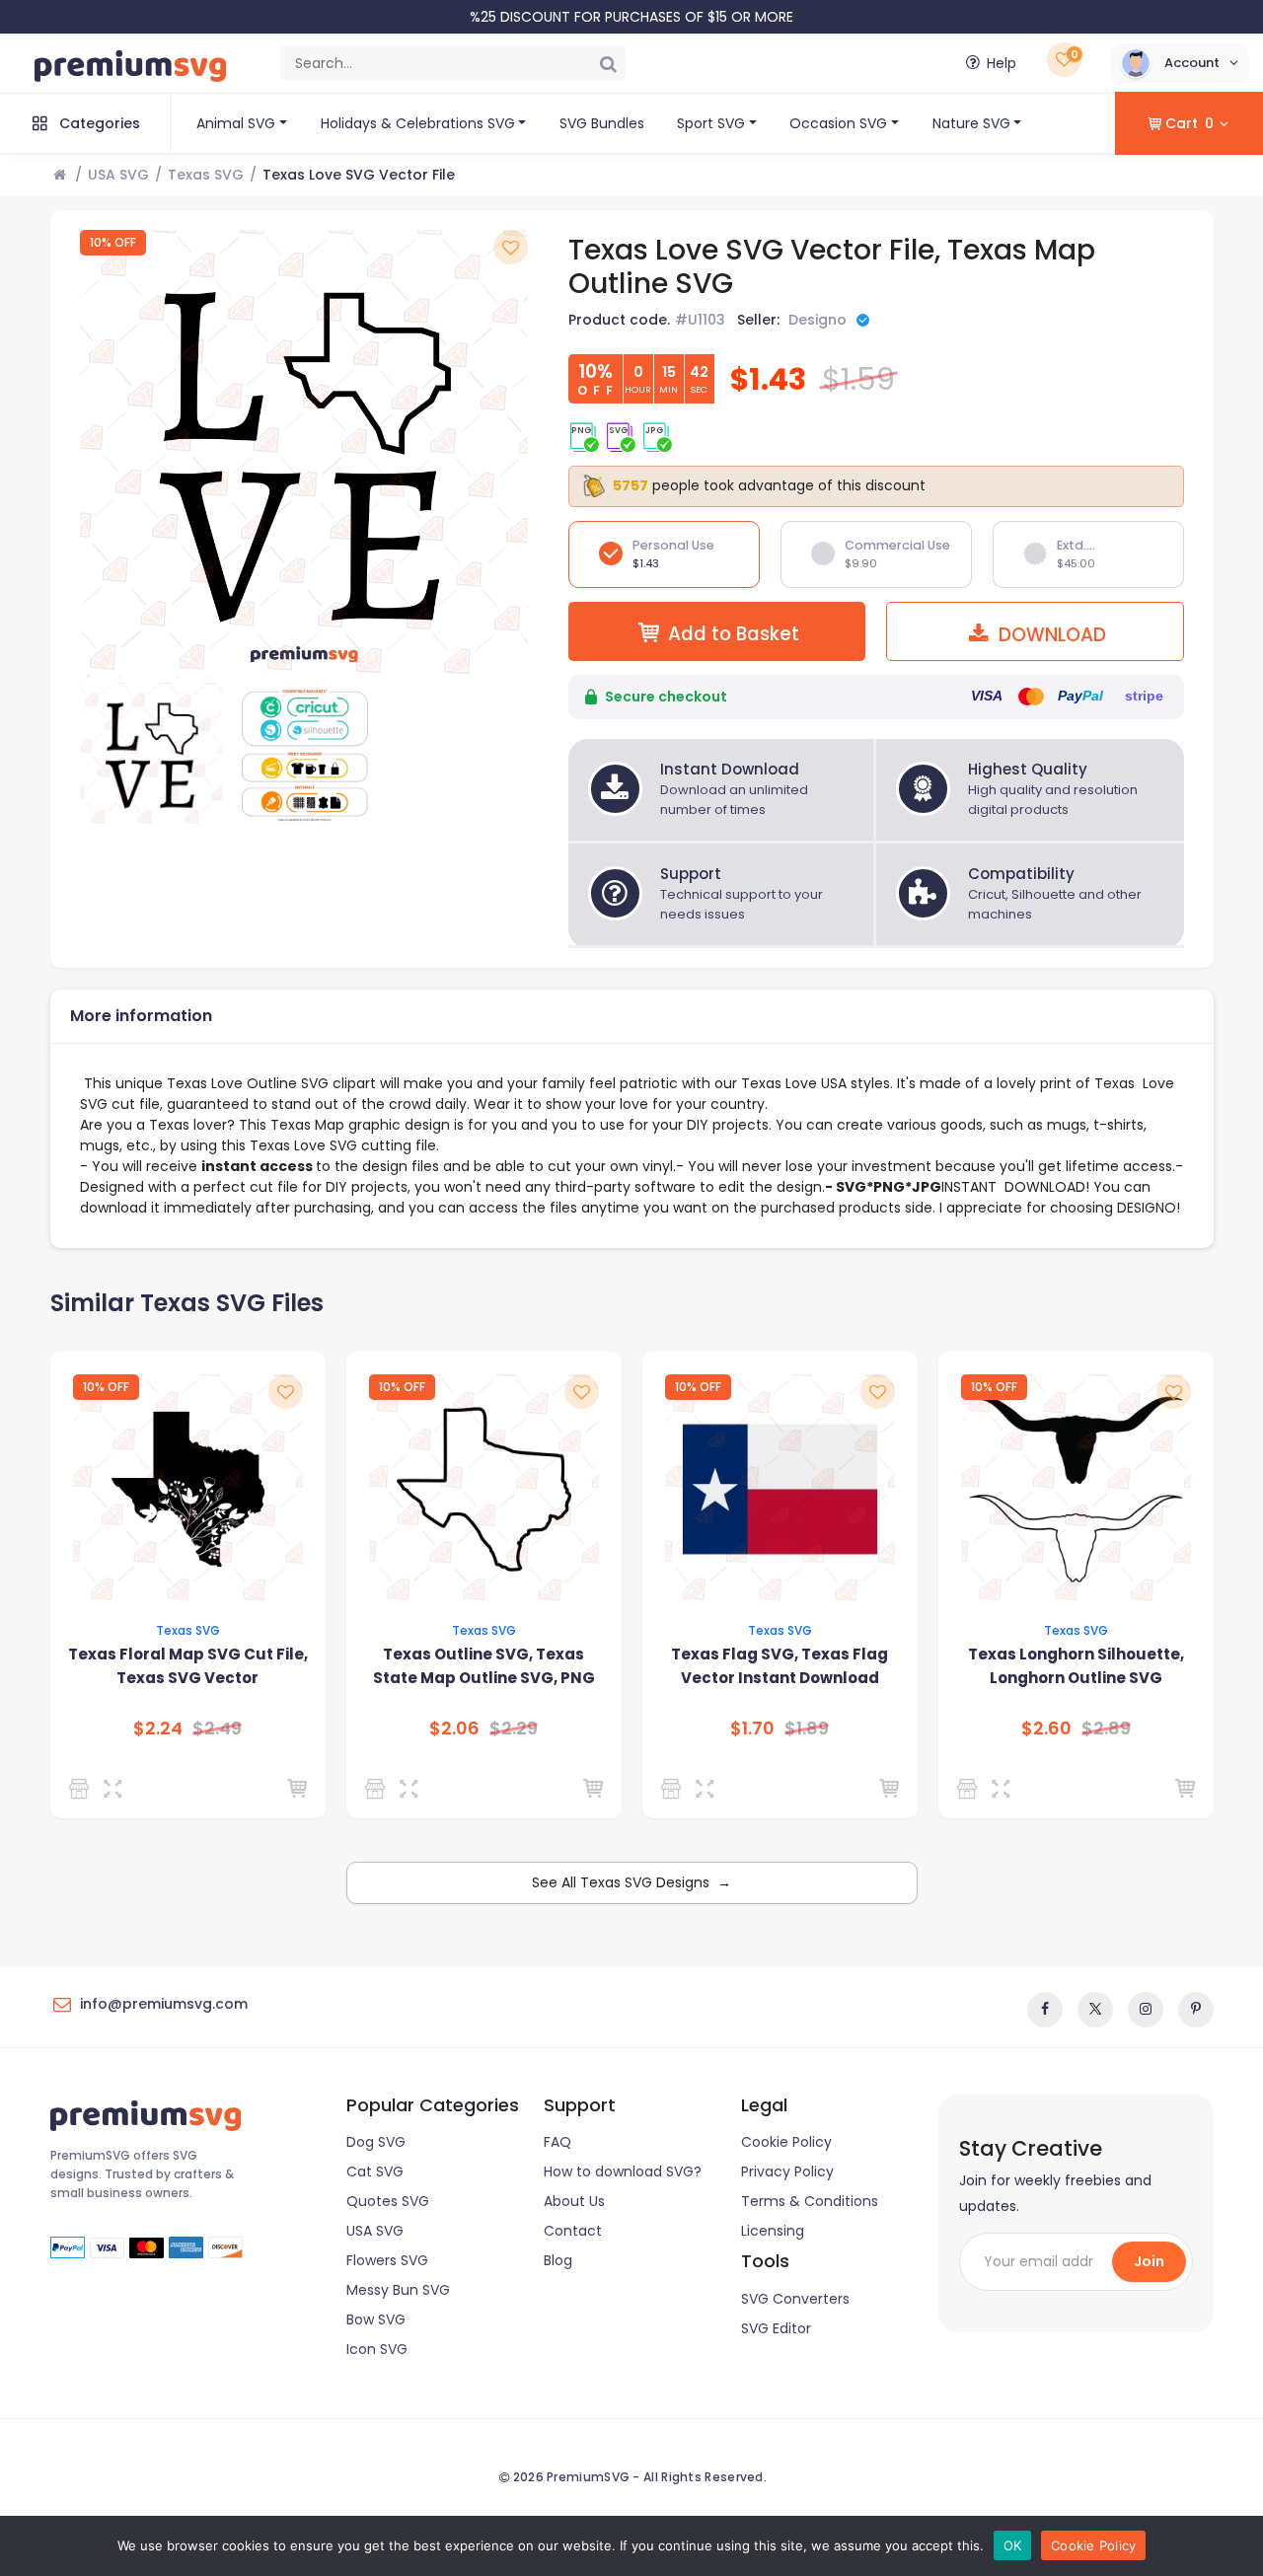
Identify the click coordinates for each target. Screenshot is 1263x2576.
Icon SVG (377, 2349)
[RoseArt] (82, 1789)
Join (1149, 2261)
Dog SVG (376, 2142)
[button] (1180, 63)
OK (1013, 2545)
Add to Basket (734, 634)
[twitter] (1095, 2010)
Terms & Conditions (810, 2201)
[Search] (608, 63)
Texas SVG (206, 175)
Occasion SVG (838, 123)
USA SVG (118, 175)
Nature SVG (971, 123)
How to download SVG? (623, 2171)
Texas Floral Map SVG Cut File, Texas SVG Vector (188, 1666)
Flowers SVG (387, 2260)
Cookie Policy (786, 2142)
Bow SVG (376, 2319)
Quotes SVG (388, 2201)
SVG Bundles (602, 123)
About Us (574, 2201)
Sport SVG (711, 123)
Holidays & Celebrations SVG (418, 123)
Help (1002, 63)
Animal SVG (236, 123)
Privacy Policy (787, 2171)
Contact (573, 2231)
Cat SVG (375, 2171)
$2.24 (158, 1729)
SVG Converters (795, 2299)
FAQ (557, 2142)
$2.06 (454, 1729)
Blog (558, 2260)
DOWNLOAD (1050, 635)
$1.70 (752, 1729)
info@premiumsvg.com (164, 2004)
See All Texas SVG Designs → (631, 1882)
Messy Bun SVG (398, 2290)
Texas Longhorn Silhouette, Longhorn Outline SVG (1076, 1666)
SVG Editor (776, 2328)
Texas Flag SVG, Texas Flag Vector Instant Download (780, 1666)
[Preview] (117, 1789)
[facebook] (1045, 2010)
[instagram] (1146, 2010)
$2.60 (1046, 1729)
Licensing (773, 2231)
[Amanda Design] (970, 1789)
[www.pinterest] (1196, 2010)
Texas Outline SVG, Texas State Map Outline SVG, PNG (484, 1666)
